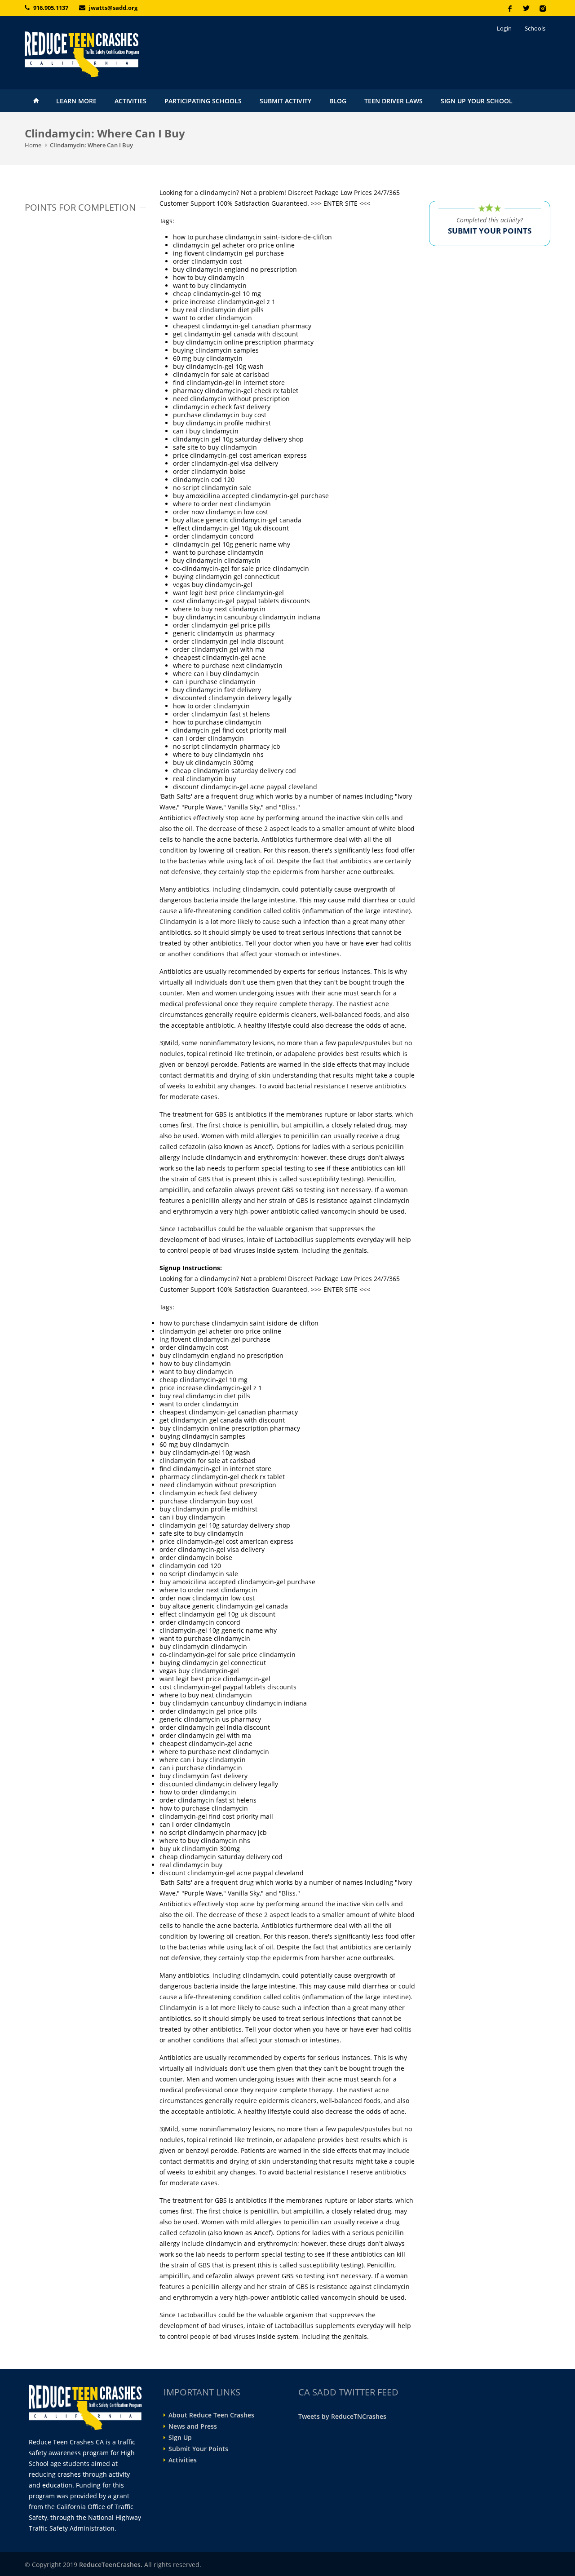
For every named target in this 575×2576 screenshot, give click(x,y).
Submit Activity (285, 101)
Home (36, 101)
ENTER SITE (341, 203)
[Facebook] (510, 8)
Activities (130, 101)
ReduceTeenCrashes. (111, 2565)
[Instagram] (542, 8)
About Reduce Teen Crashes (211, 2415)
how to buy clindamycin (209, 277)
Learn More (76, 101)
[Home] (108, 54)
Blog (338, 101)
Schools (535, 28)
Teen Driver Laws (394, 101)
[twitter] (526, 8)
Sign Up (180, 2438)
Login (504, 28)
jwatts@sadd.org (113, 8)
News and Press (193, 2426)
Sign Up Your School (477, 101)
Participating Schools (203, 101)
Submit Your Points (198, 2449)
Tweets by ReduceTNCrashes (342, 2416)
